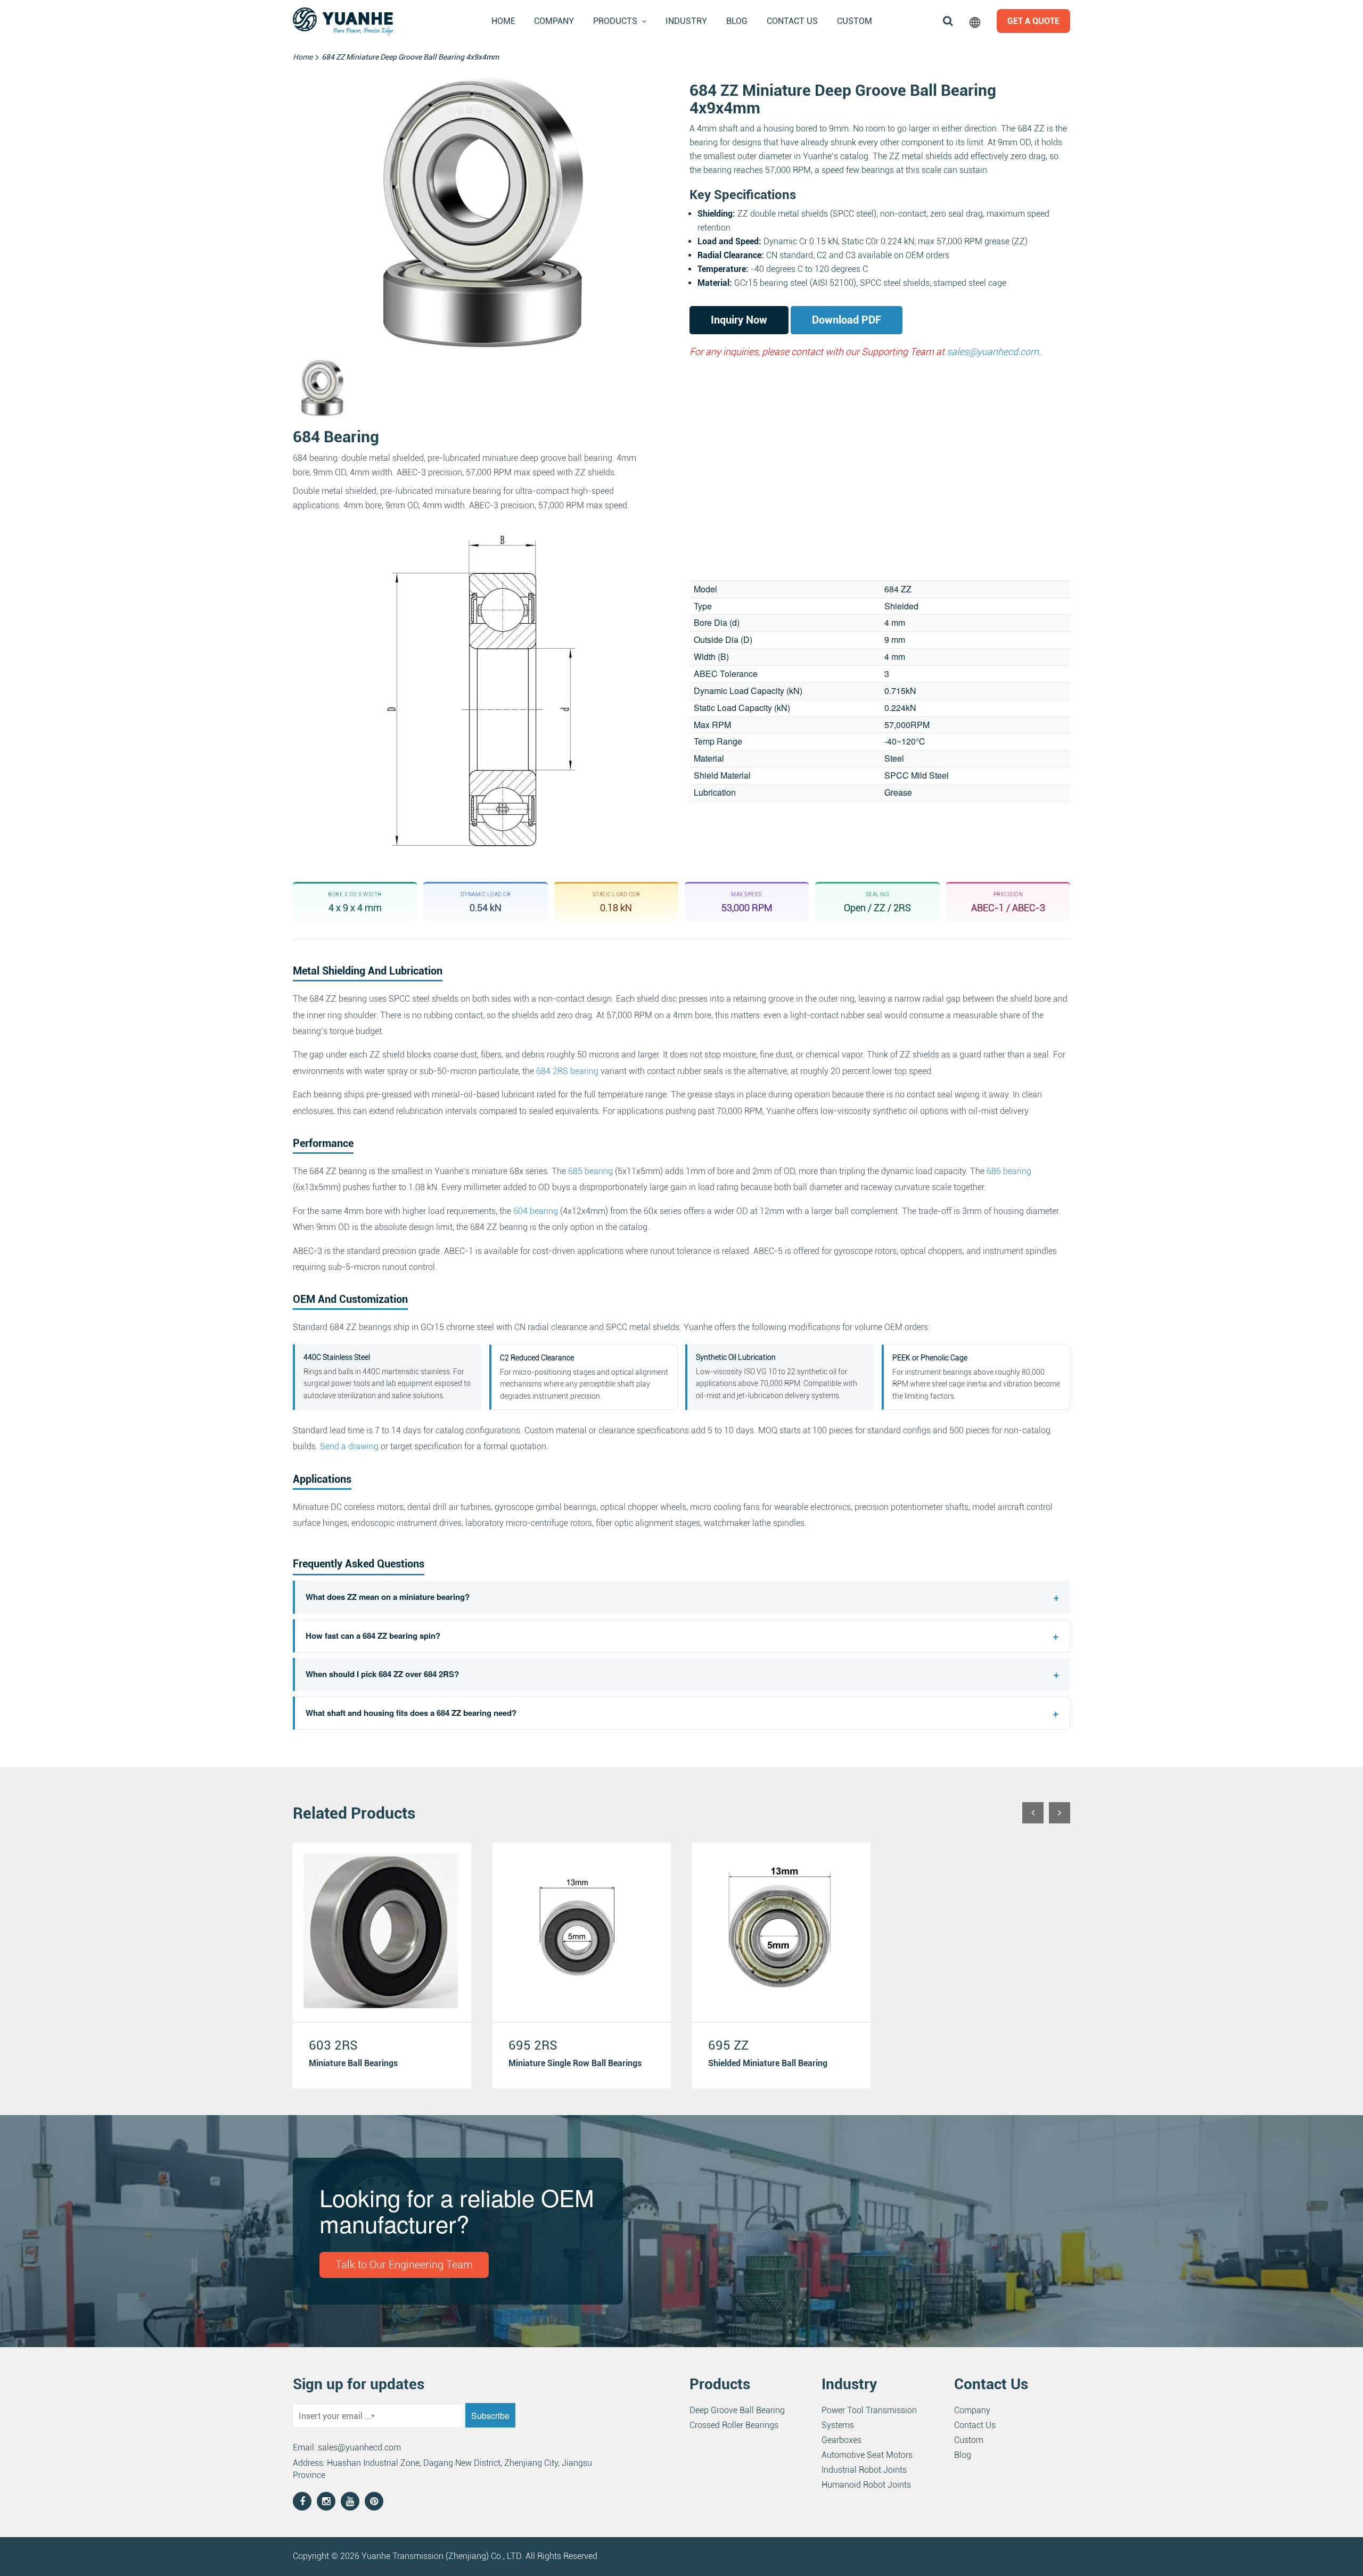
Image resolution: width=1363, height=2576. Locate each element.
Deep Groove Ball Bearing (737, 2410)
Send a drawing (349, 1446)
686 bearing (1009, 1171)
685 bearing (590, 1171)
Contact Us (792, 21)
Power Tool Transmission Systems (869, 2418)
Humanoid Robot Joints (866, 2485)
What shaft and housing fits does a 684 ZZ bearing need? (682, 1713)
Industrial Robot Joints (864, 2470)
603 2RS (333, 2045)
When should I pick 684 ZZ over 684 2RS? (683, 1674)
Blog (737, 21)
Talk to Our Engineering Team (404, 2265)
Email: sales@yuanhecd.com (347, 2447)
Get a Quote (1033, 21)
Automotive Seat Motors (867, 2455)
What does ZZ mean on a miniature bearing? (683, 1597)
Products (615, 21)
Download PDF (847, 320)
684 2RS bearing (567, 1071)
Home (503, 21)
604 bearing (536, 1211)
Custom (855, 21)
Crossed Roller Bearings (734, 2425)
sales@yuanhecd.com (993, 352)
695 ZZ (728, 2045)
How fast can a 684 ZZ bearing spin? (682, 1636)
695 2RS (533, 2045)
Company (554, 21)
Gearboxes (841, 2440)
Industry (686, 21)
